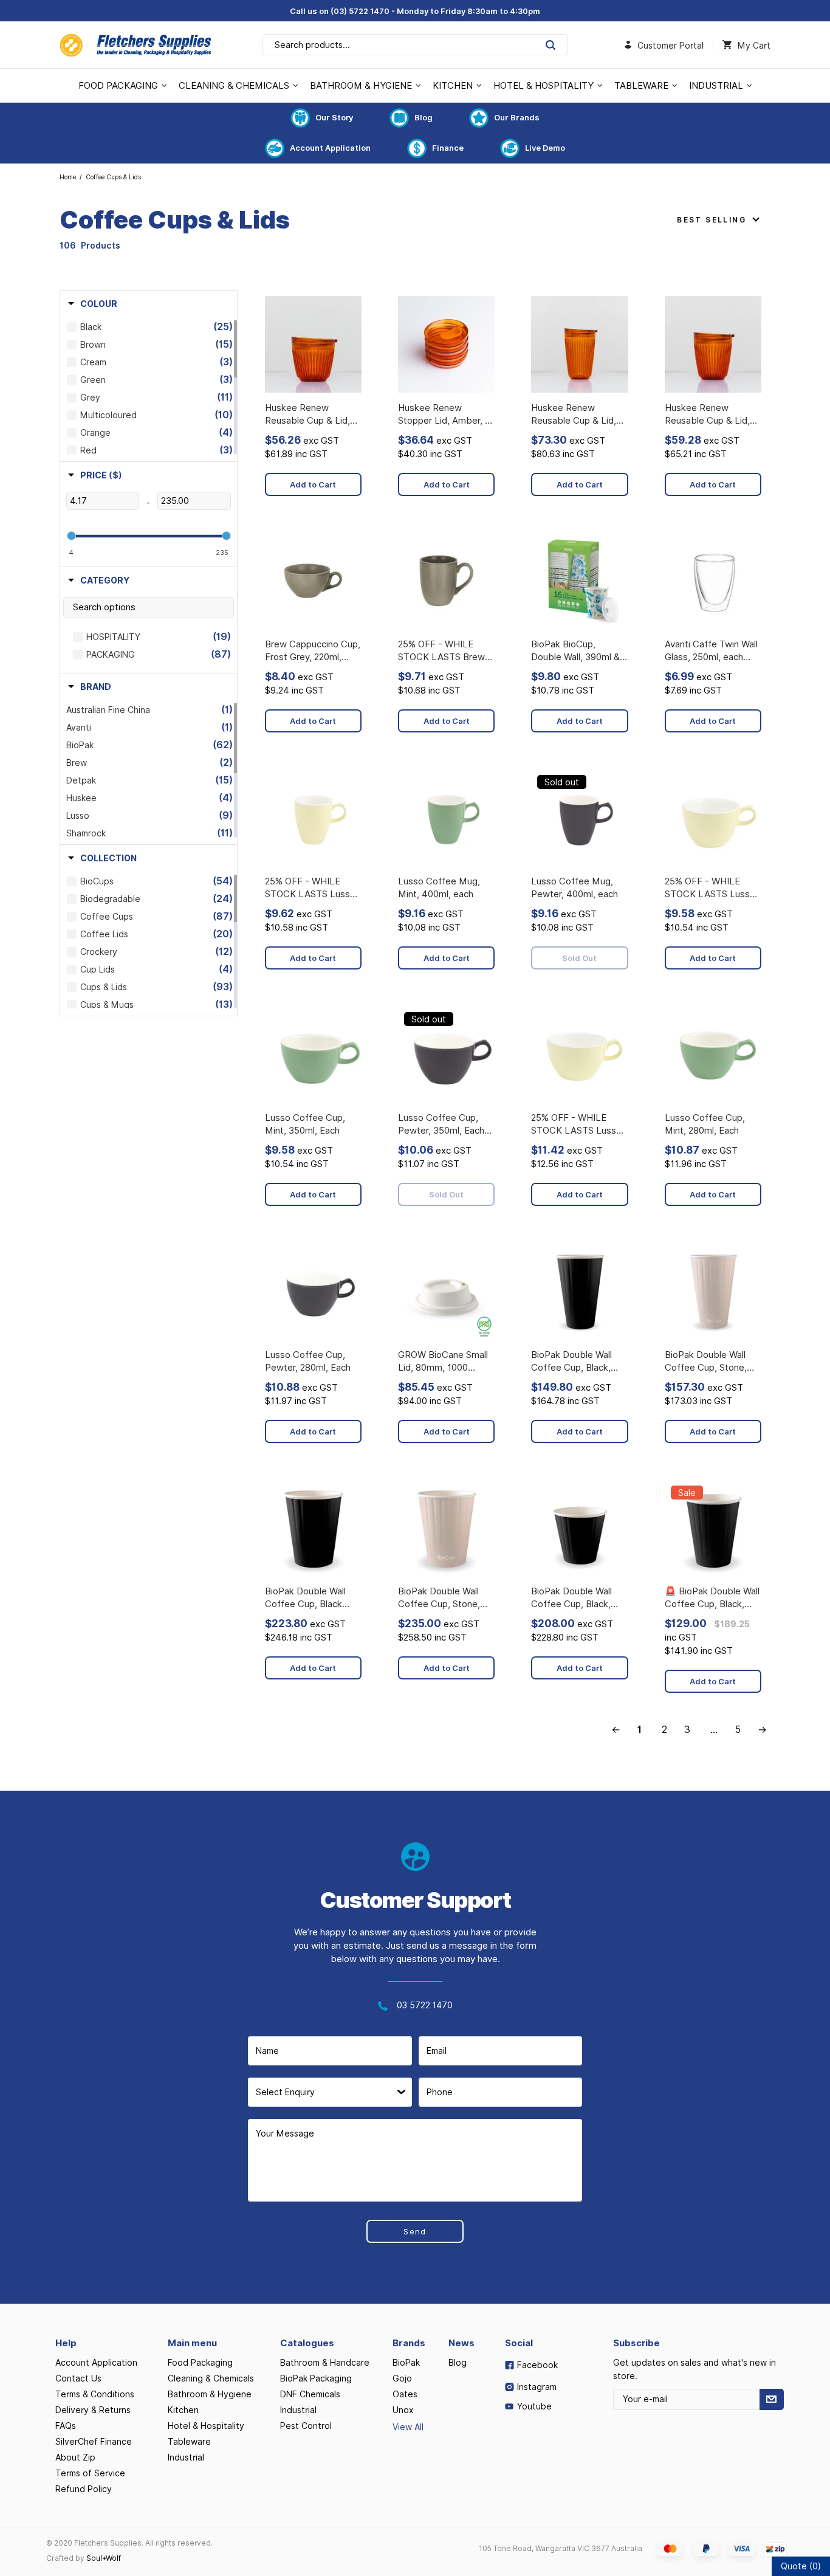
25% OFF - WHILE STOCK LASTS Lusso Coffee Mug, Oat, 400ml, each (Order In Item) (310, 888)
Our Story (334, 117)
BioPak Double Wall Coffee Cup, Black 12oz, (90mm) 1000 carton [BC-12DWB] (307, 1598)
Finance (448, 148)
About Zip (75, 2457)
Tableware (189, 2442)
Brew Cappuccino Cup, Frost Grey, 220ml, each (313, 651)
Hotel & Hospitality (206, 2426)
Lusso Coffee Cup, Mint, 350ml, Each (305, 1124)
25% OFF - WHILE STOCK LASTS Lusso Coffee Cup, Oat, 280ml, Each (576, 1125)
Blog (424, 117)
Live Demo (545, 148)
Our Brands (517, 117)
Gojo (402, 2378)
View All (408, 2427)
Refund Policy (84, 2489)
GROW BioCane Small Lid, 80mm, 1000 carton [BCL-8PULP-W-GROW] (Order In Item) (443, 1362)
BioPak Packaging (316, 2378)
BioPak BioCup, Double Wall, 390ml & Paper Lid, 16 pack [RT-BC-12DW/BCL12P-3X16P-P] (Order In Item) (578, 651)
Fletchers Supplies (135, 45)
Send (415, 2231)
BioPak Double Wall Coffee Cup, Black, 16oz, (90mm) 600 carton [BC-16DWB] (573, 1362)
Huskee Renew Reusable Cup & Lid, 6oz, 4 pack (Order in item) (309, 415)
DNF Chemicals (310, 2394)
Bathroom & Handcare (325, 2363)
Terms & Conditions (95, 2394)
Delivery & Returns (93, 2410)
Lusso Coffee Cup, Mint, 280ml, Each (705, 1124)
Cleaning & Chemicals (211, 2378)
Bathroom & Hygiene (210, 2394)
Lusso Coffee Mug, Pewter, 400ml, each (574, 888)
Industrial (186, 2457)
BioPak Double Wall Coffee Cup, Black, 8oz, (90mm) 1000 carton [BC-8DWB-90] (579, 1598)
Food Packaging (200, 2363)
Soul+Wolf (104, 2558)
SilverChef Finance (94, 2442)
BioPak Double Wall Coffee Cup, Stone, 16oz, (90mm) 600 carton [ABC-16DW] (707, 1362)
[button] (93, 304)
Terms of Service (90, 2473)
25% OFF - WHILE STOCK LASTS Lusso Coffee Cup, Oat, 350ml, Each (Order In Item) (710, 888)
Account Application (330, 148)
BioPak (406, 2363)
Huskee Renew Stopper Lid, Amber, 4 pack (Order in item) (444, 415)
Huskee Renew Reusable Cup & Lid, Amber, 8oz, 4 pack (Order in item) (707, 415)
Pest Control (306, 2426)
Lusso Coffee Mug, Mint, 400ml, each (439, 888)
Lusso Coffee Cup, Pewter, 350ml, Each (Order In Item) (441, 1125)
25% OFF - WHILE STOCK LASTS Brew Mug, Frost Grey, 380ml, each (441, 651)
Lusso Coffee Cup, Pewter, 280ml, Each (308, 1361)
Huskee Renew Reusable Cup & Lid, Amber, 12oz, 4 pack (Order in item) (574, 415)
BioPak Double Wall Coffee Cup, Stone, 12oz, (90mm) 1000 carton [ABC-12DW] (440, 1598)
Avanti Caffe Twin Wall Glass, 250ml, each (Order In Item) (711, 651)
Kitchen (183, 2410)
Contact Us (78, 2378)
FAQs (66, 2426)
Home (68, 177)
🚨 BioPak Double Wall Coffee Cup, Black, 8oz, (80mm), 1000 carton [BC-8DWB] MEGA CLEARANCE (712, 1598)
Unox (403, 2410)
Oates (405, 2394)
